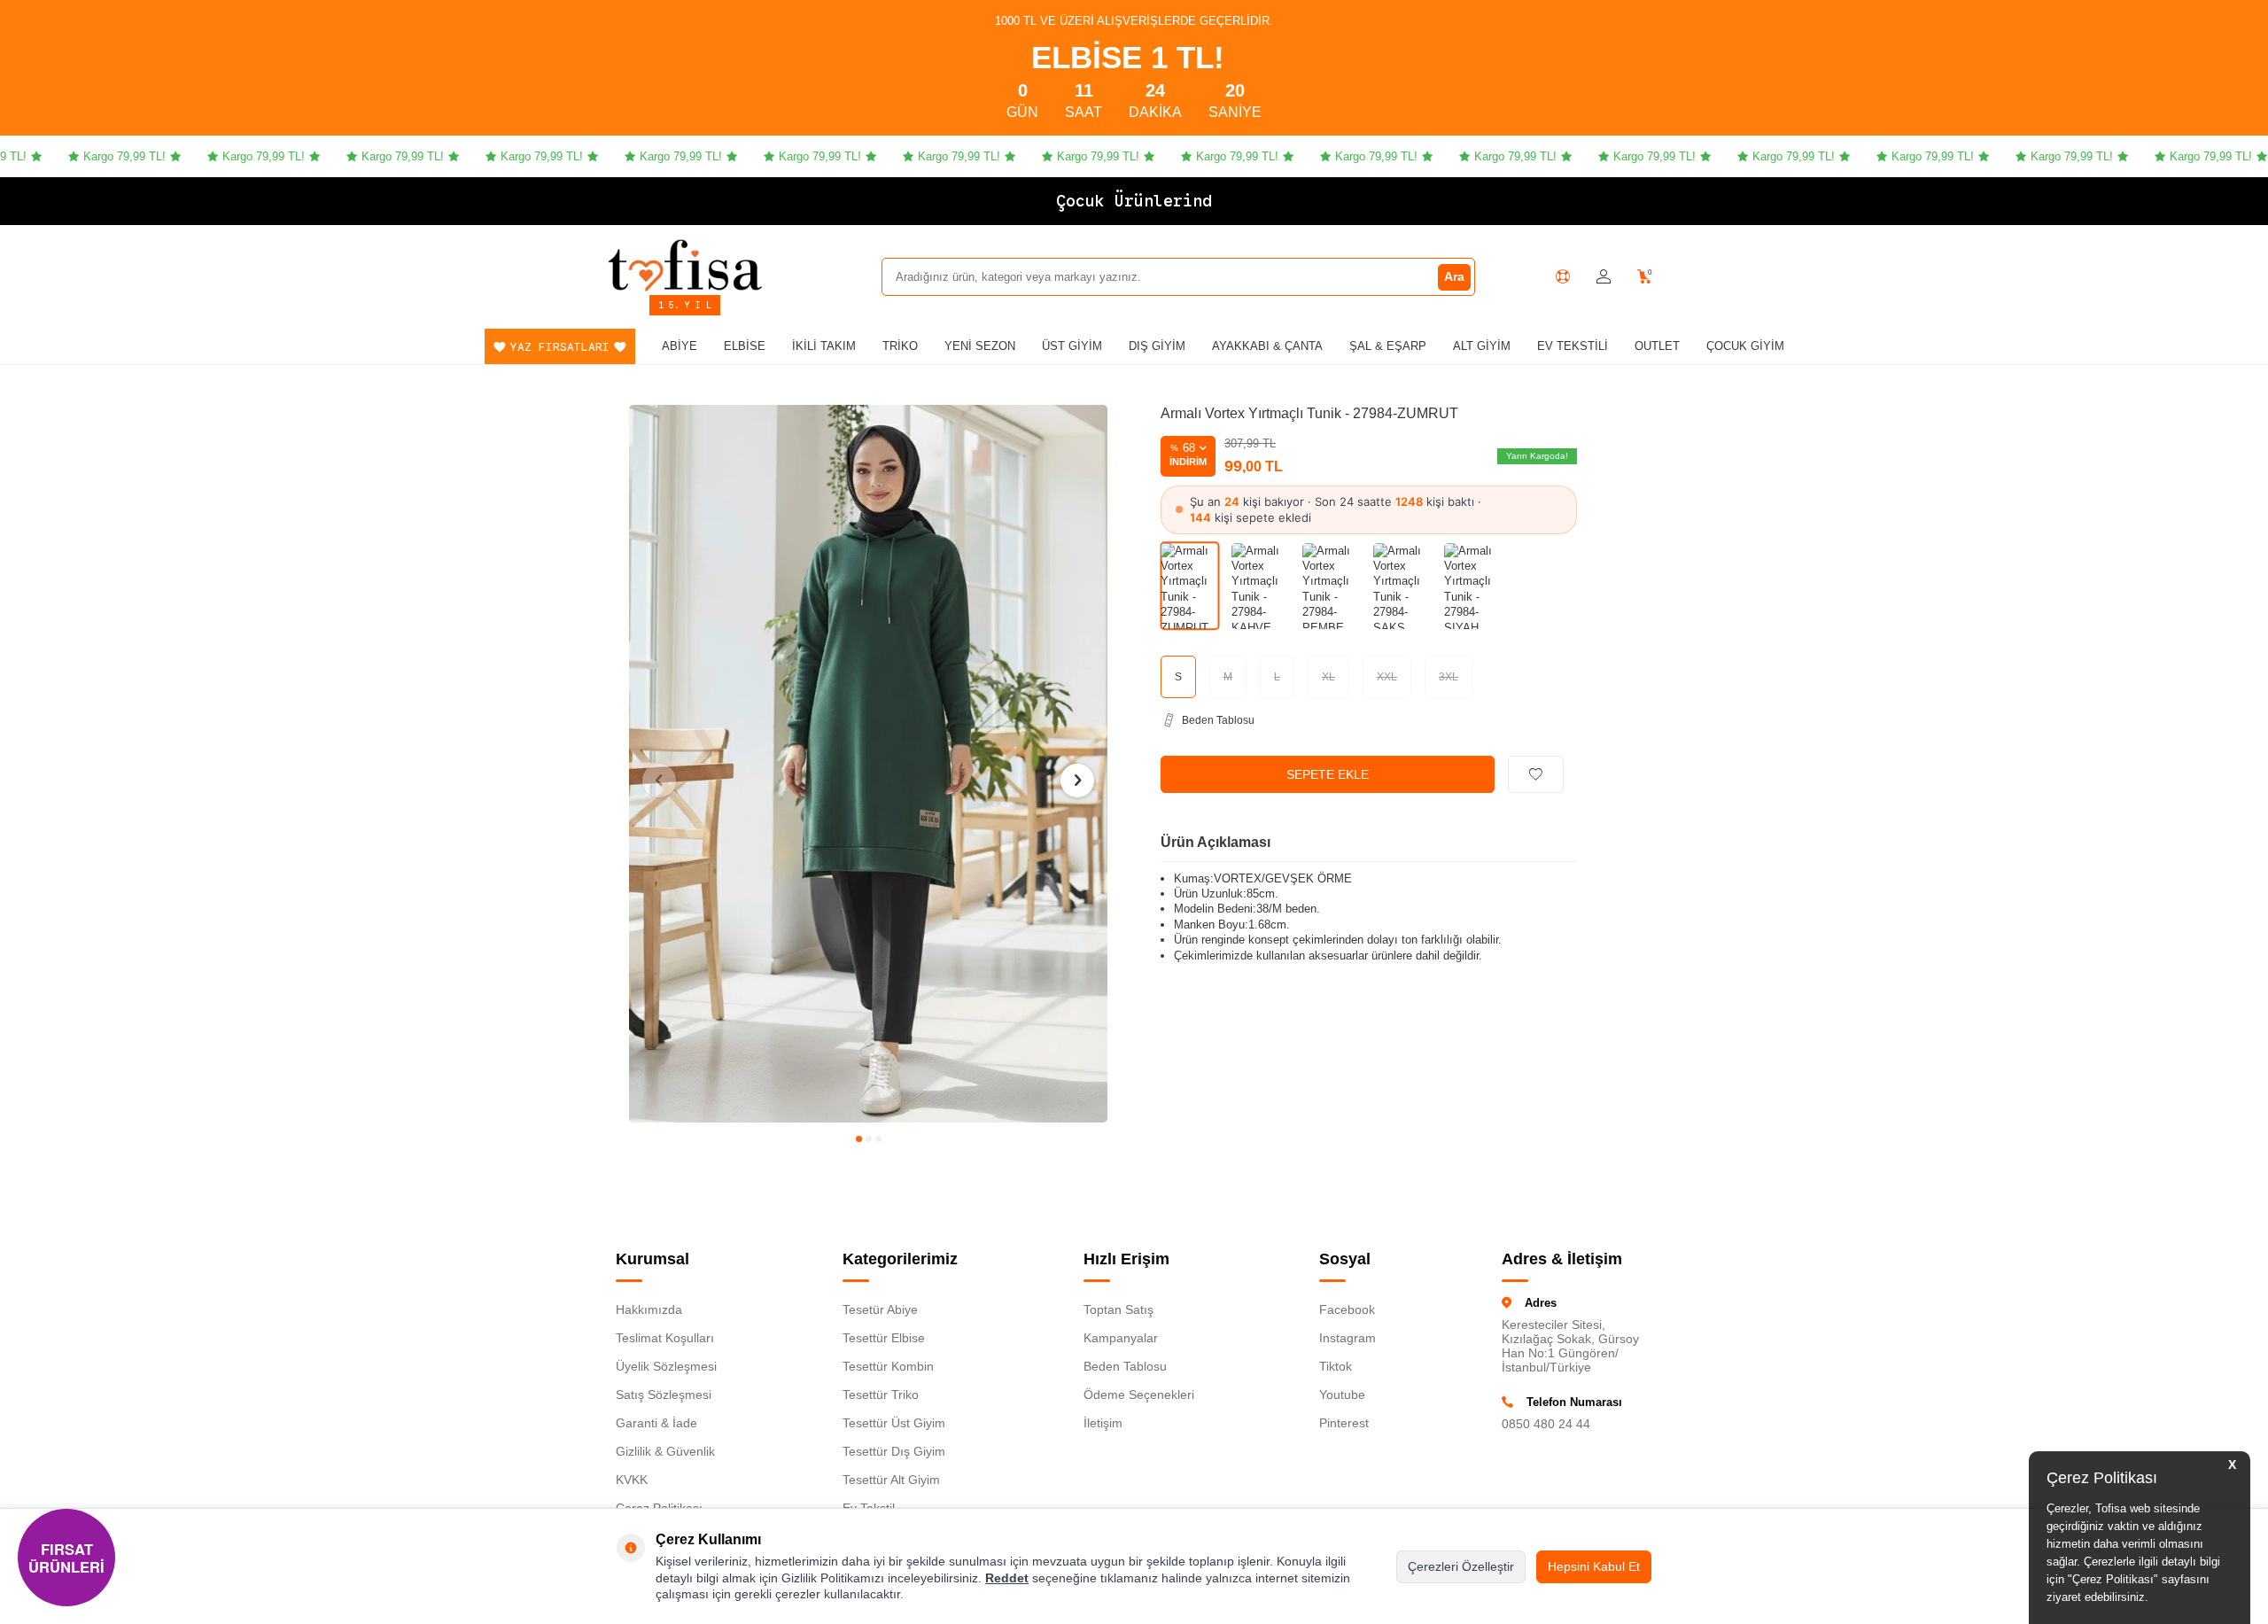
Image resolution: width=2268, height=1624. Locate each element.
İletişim (1103, 1423)
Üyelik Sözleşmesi (666, 1366)
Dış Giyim (1157, 346)
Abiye (680, 346)
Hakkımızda (649, 1309)
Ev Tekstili (1573, 346)
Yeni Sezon (980, 346)
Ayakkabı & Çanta (1267, 346)
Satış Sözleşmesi (664, 1395)
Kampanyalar (1121, 1338)
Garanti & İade (656, 1423)
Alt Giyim (1482, 346)
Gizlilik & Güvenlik (665, 1451)
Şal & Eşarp (1388, 346)
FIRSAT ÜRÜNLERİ (66, 1558)
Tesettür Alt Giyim (891, 1480)
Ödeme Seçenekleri (1139, 1395)
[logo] (685, 265)
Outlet (1657, 346)
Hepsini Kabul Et (1594, 1566)
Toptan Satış (1118, 1309)
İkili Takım (824, 346)
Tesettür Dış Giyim (894, 1451)
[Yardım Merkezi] (1563, 276)
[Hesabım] (1604, 277)
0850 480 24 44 (1546, 1424)
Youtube (1342, 1395)
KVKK (632, 1480)
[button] (859, 1139)
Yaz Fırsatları (560, 347)
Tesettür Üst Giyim (894, 1423)
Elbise (745, 346)
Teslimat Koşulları (665, 1338)
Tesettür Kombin (888, 1366)
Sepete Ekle (1328, 774)
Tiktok (1336, 1366)
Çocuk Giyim (1745, 346)
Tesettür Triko (881, 1395)
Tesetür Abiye (880, 1309)
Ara (1454, 276)
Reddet (1007, 1578)
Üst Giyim (1072, 346)
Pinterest (1344, 1423)
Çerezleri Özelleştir (1461, 1566)
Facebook (1347, 1309)
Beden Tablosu (1125, 1366)
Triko (900, 346)
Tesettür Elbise (884, 1338)
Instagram (1348, 1338)
